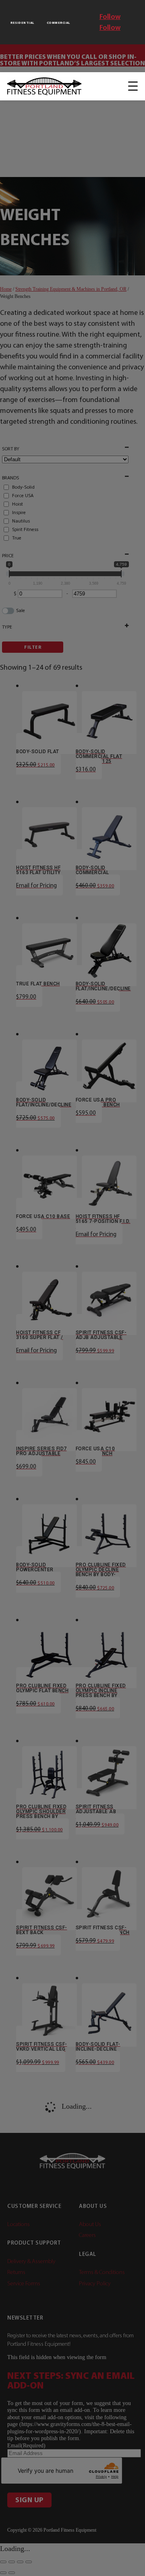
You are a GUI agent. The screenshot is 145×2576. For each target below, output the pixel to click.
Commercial (58, 23)
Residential (22, 23)
